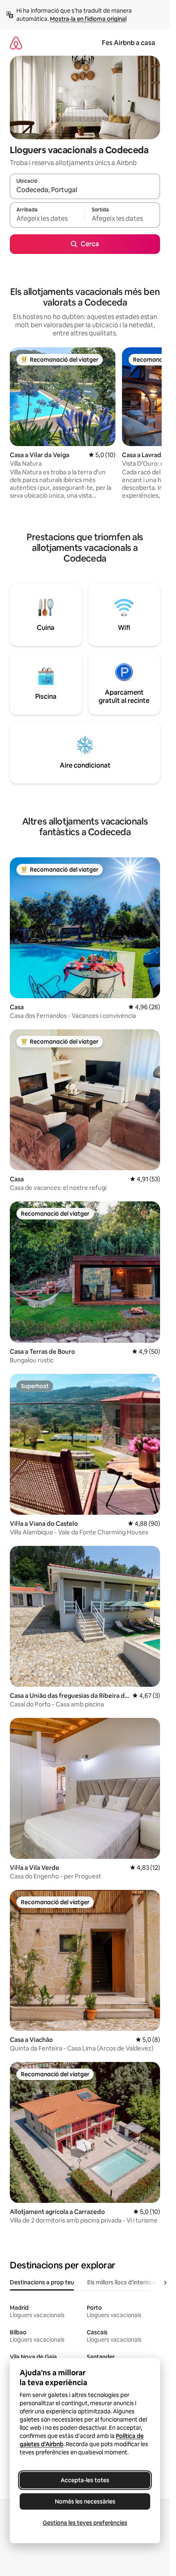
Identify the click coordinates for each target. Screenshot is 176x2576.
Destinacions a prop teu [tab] (42, 2282)
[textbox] (47, 219)
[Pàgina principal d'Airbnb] (16, 43)
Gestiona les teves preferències (85, 2523)
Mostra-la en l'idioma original (88, 19)
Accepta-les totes (85, 2480)
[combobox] (85, 190)
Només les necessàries (85, 2501)
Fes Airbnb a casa (129, 43)
